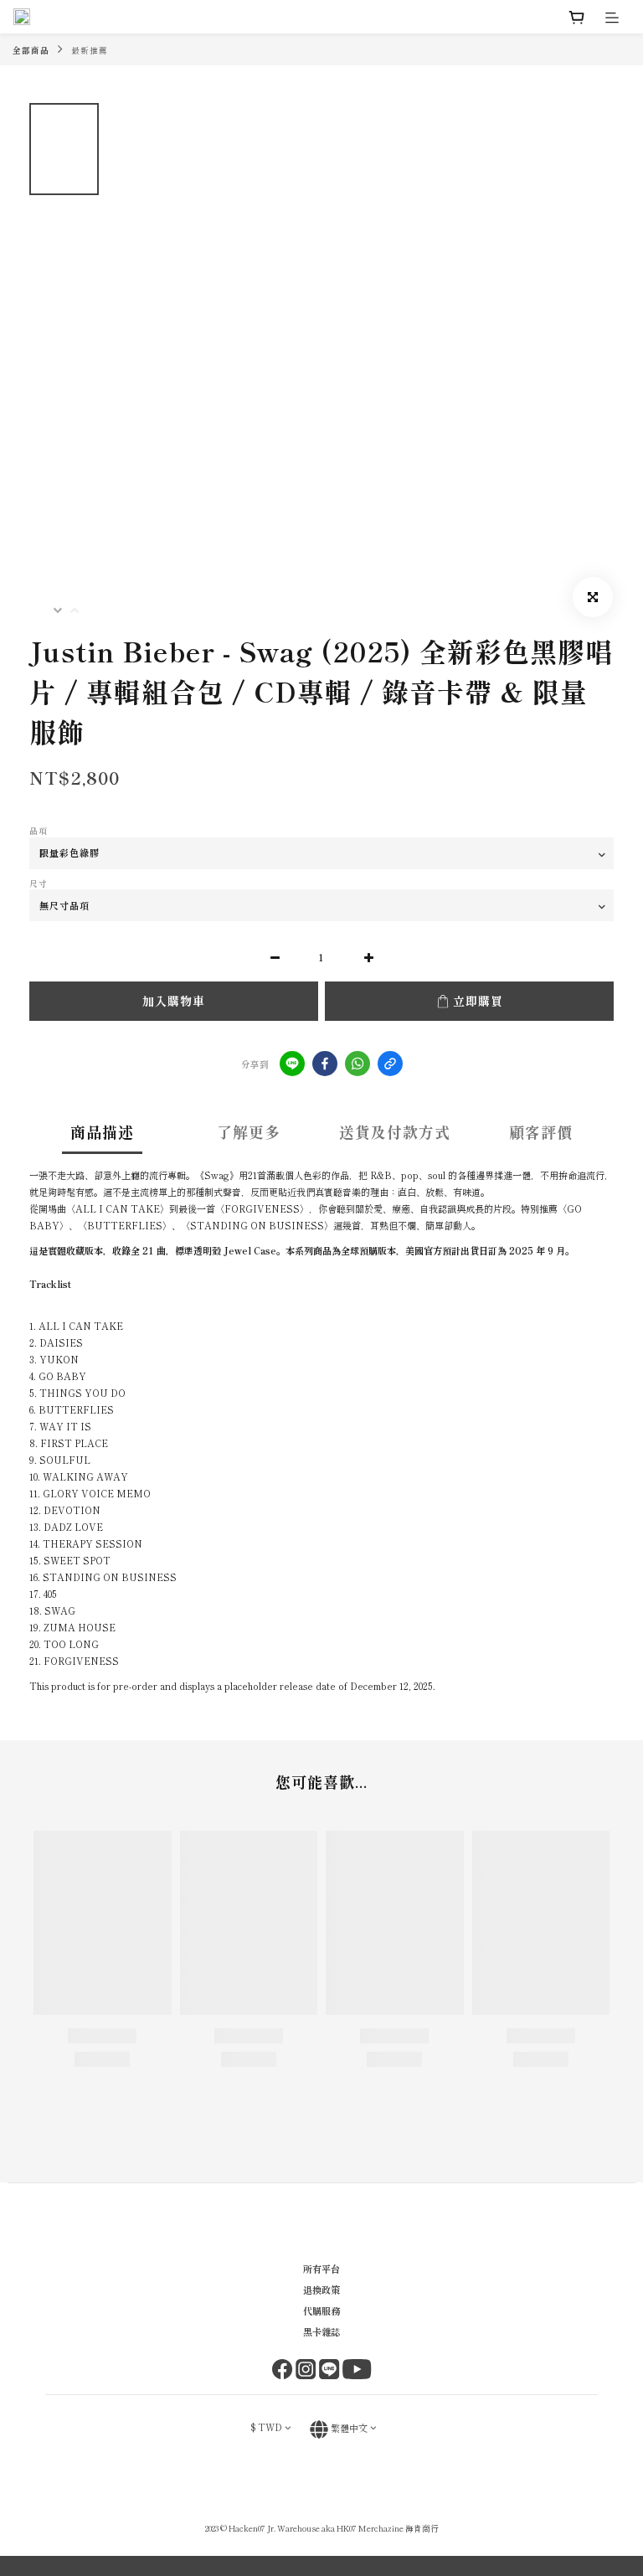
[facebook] (325, 1064)
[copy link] (390, 1064)
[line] (292, 1064)
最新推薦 (90, 50)
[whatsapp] (358, 1064)
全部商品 (31, 50)
